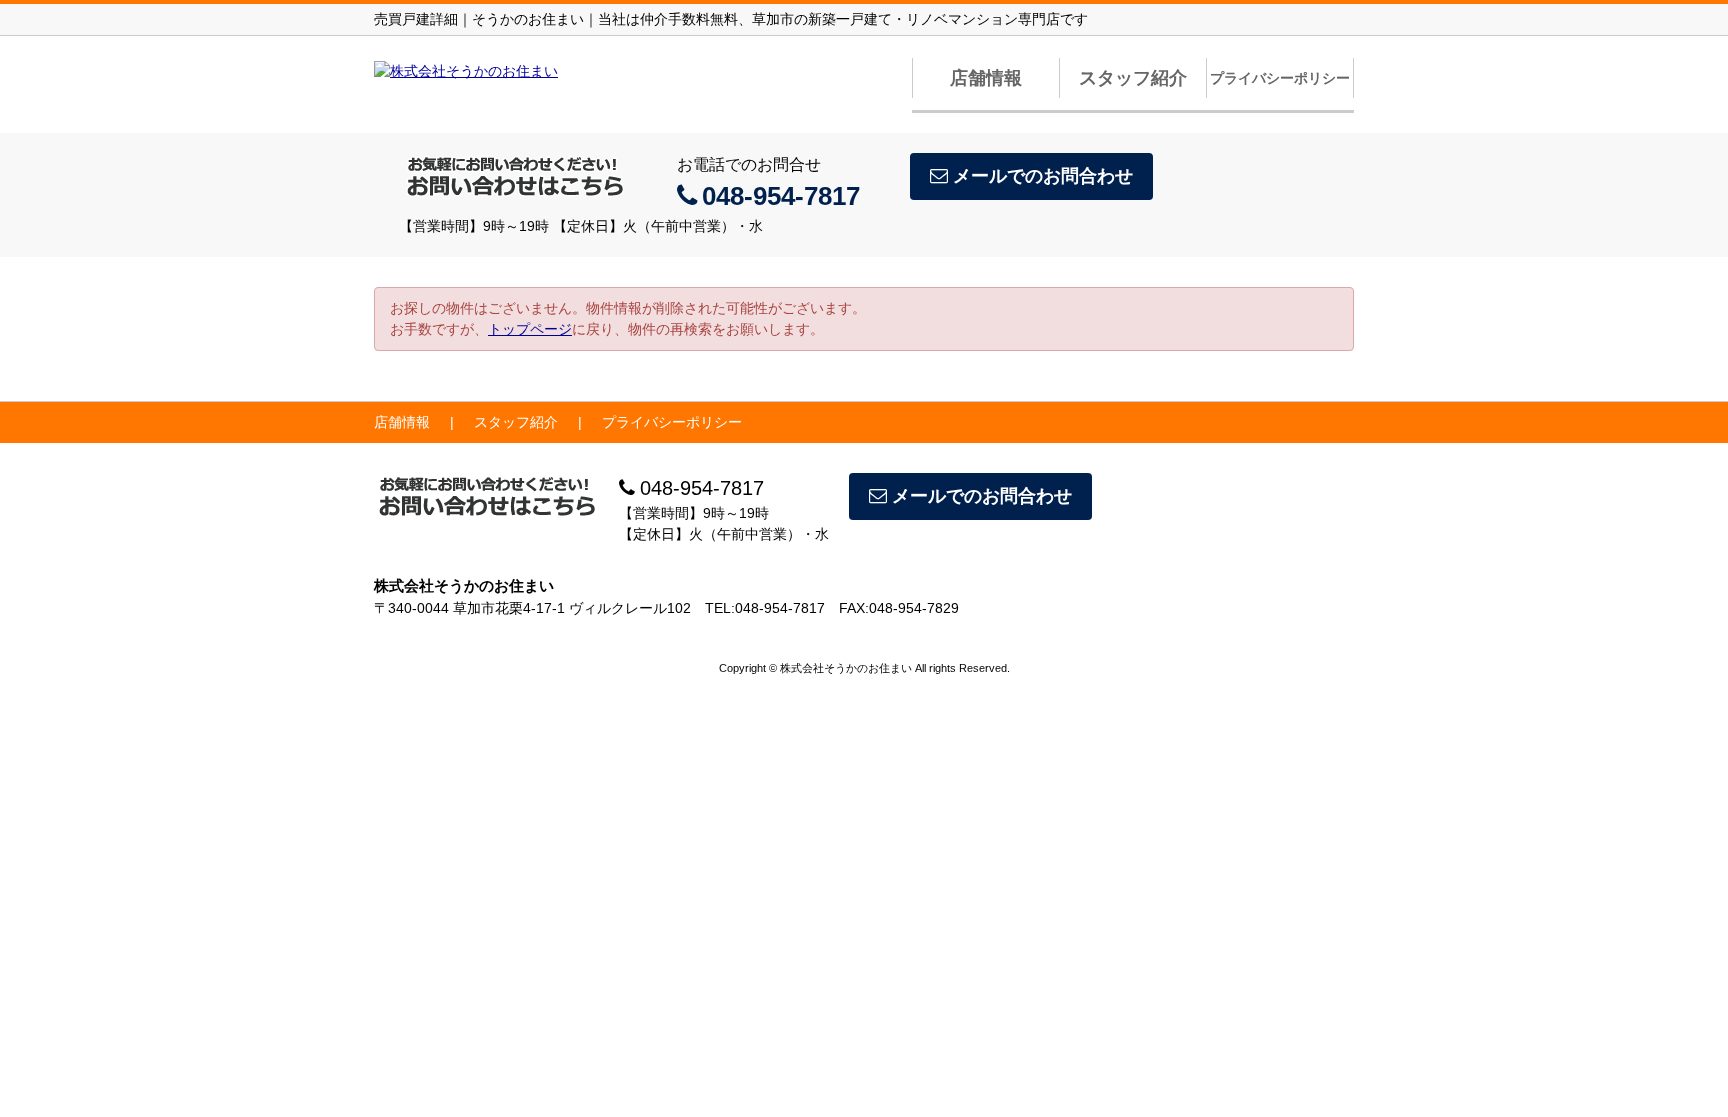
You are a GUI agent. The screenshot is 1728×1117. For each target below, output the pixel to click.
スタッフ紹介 (1133, 78)
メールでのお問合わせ (1043, 176)
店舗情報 (986, 78)
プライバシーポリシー (1280, 78)
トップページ (530, 329)
